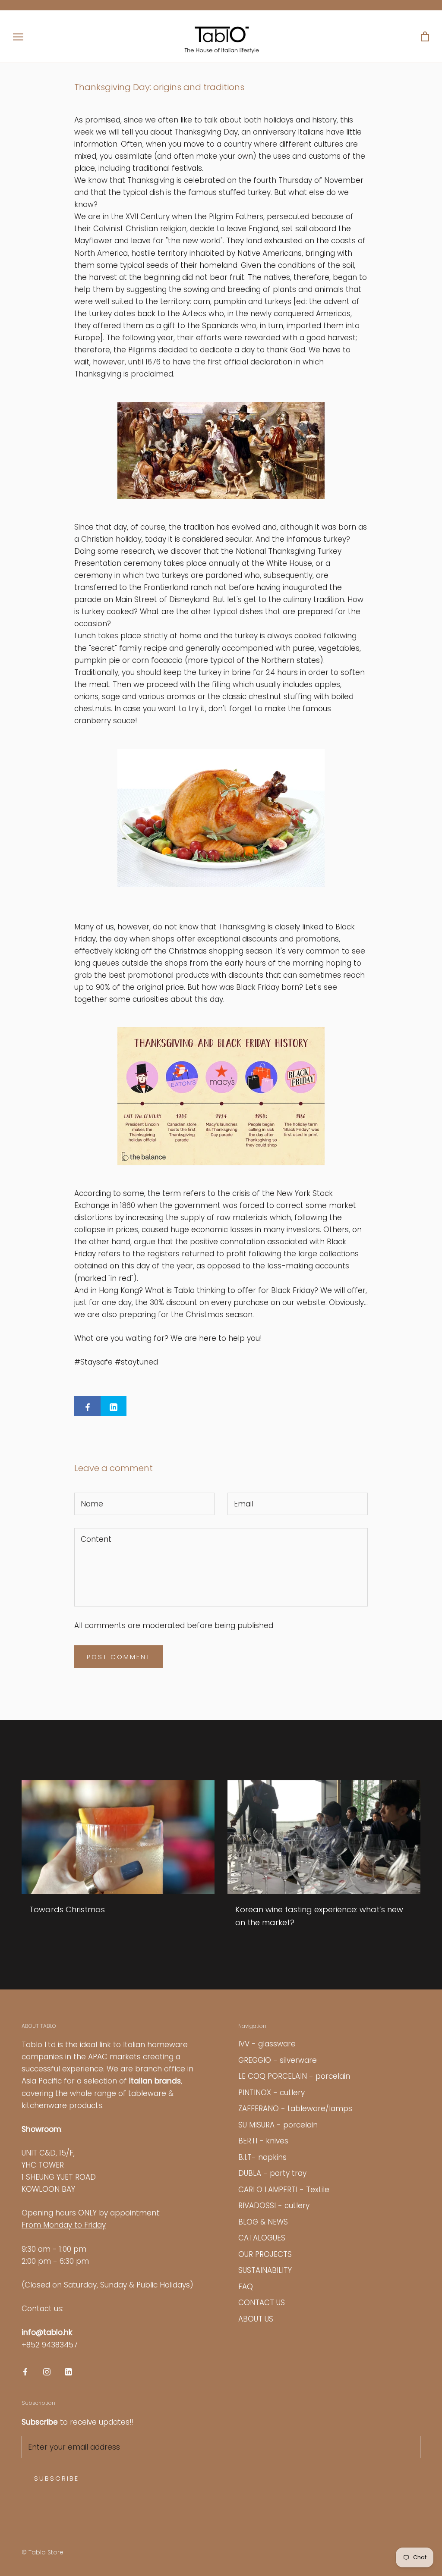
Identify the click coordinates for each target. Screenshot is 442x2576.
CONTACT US (262, 2303)
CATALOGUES (262, 2238)
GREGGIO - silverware (278, 2060)
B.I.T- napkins (262, 2157)
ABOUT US (256, 2319)
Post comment (119, 1657)
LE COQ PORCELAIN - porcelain (294, 2076)
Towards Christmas (67, 1909)
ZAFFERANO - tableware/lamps (295, 2108)
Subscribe (57, 2478)
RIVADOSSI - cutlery (274, 2206)
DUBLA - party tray (272, 2173)
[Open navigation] (18, 37)
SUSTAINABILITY (265, 2270)
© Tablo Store (43, 2552)
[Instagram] (47, 2371)
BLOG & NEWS (263, 2222)
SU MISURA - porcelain (278, 2125)
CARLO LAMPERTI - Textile (284, 2190)
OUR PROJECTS (265, 2254)
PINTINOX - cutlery (272, 2093)
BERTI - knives (263, 2141)
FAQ (246, 2287)
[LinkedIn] (68, 2371)
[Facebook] (25, 2371)
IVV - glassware (267, 2044)
